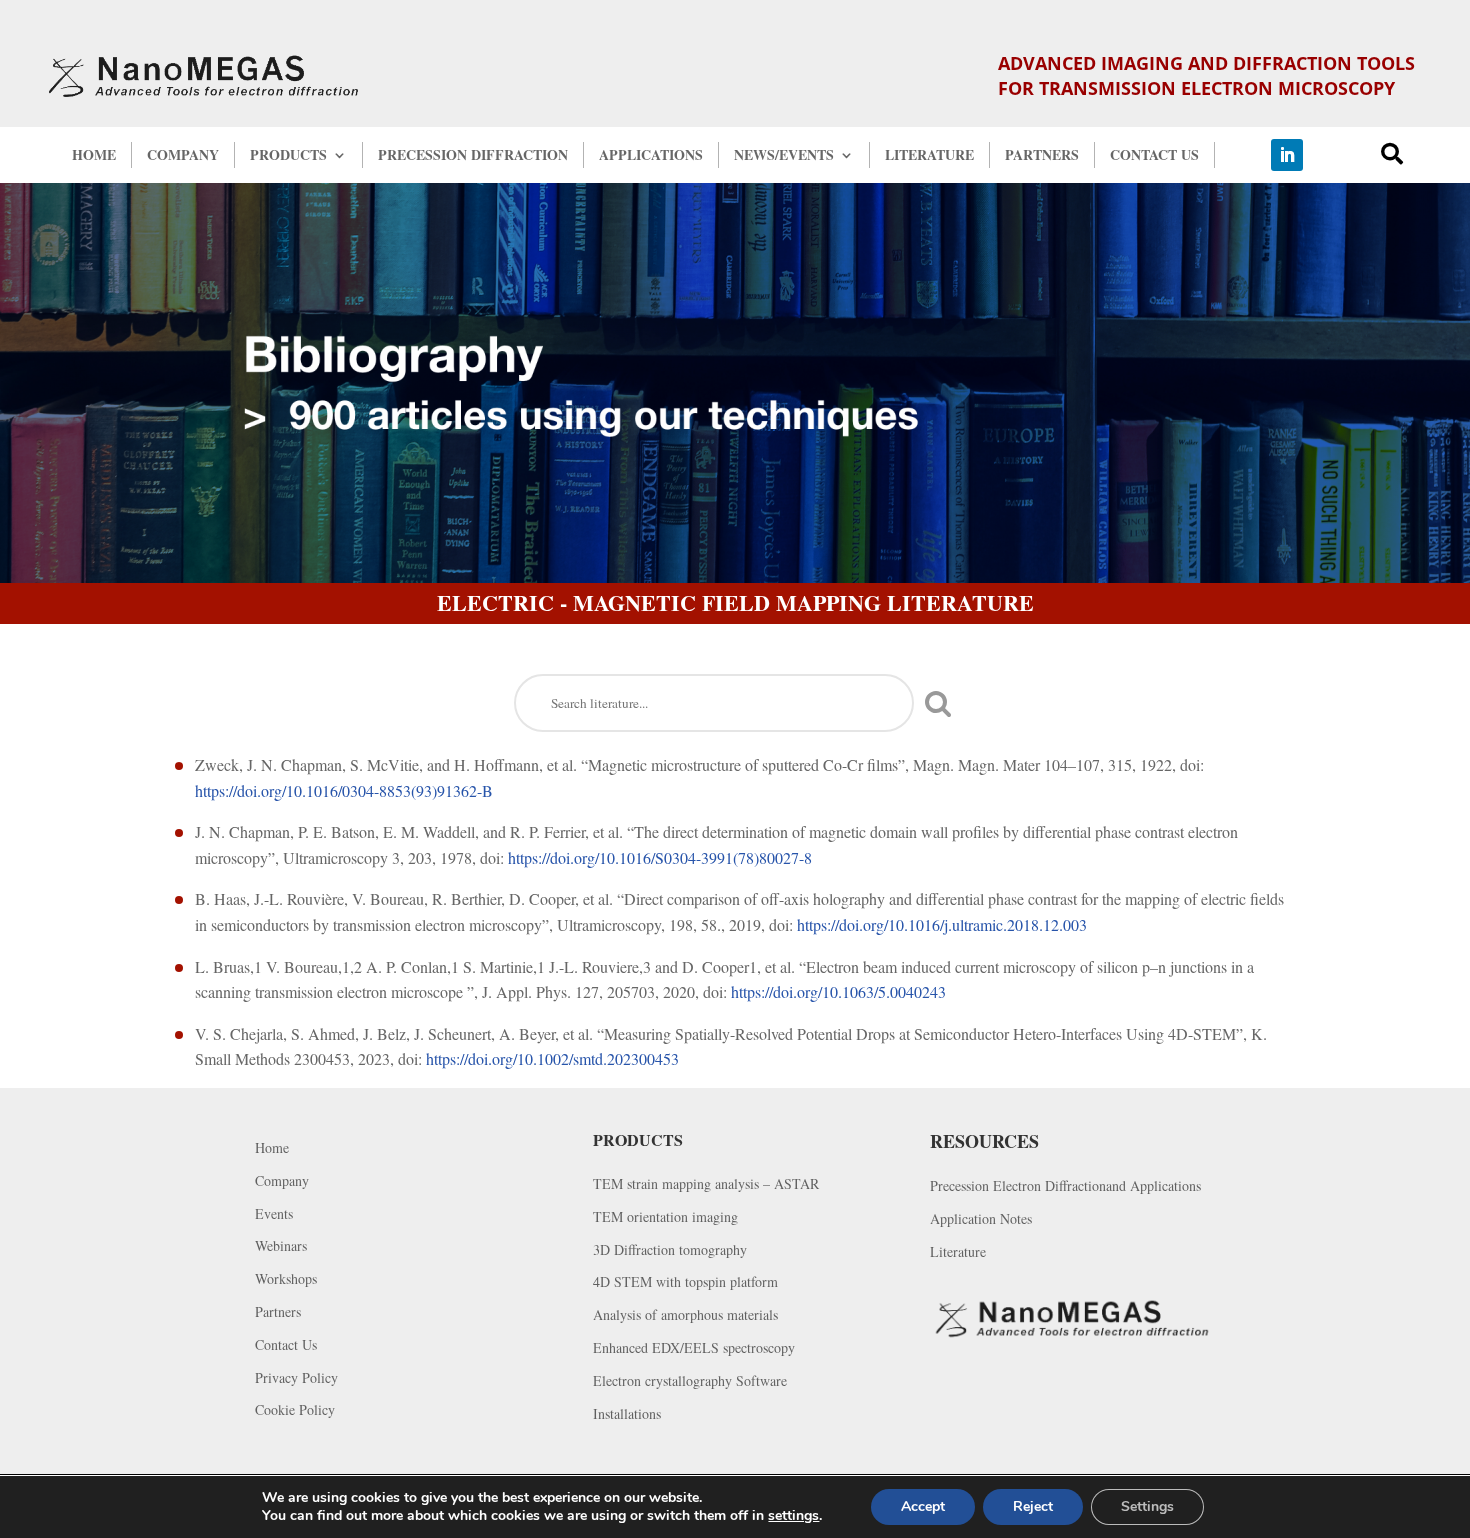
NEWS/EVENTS (784, 155)
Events (274, 1214)
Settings (1147, 1506)
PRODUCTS (288, 155)
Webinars (281, 1246)
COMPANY (183, 155)
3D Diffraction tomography (670, 1250)
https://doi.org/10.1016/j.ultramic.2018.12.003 (942, 924)
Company (282, 1181)
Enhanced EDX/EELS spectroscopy (694, 1348)
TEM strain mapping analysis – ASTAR (706, 1184)
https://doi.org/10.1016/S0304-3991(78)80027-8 (660, 857)
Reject (1033, 1506)
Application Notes (981, 1219)
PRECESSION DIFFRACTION (473, 155)
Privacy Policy (296, 1378)
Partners (278, 1312)
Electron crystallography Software (690, 1381)
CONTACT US (1154, 155)
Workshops (286, 1279)
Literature (958, 1252)
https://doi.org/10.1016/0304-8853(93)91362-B (344, 790)
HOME (94, 155)
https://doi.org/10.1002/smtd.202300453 (552, 1058)
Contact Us (286, 1345)
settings (793, 1516)
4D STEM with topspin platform (685, 1282)
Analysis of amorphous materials (685, 1315)
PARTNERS (1042, 155)
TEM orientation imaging (665, 1217)
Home (272, 1148)
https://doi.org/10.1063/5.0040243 (838, 991)
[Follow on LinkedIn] (1287, 155)
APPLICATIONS (651, 155)
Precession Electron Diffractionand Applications (1065, 1186)
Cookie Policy (295, 1410)
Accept (923, 1506)
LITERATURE (929, 155)
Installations (627, 1414)
